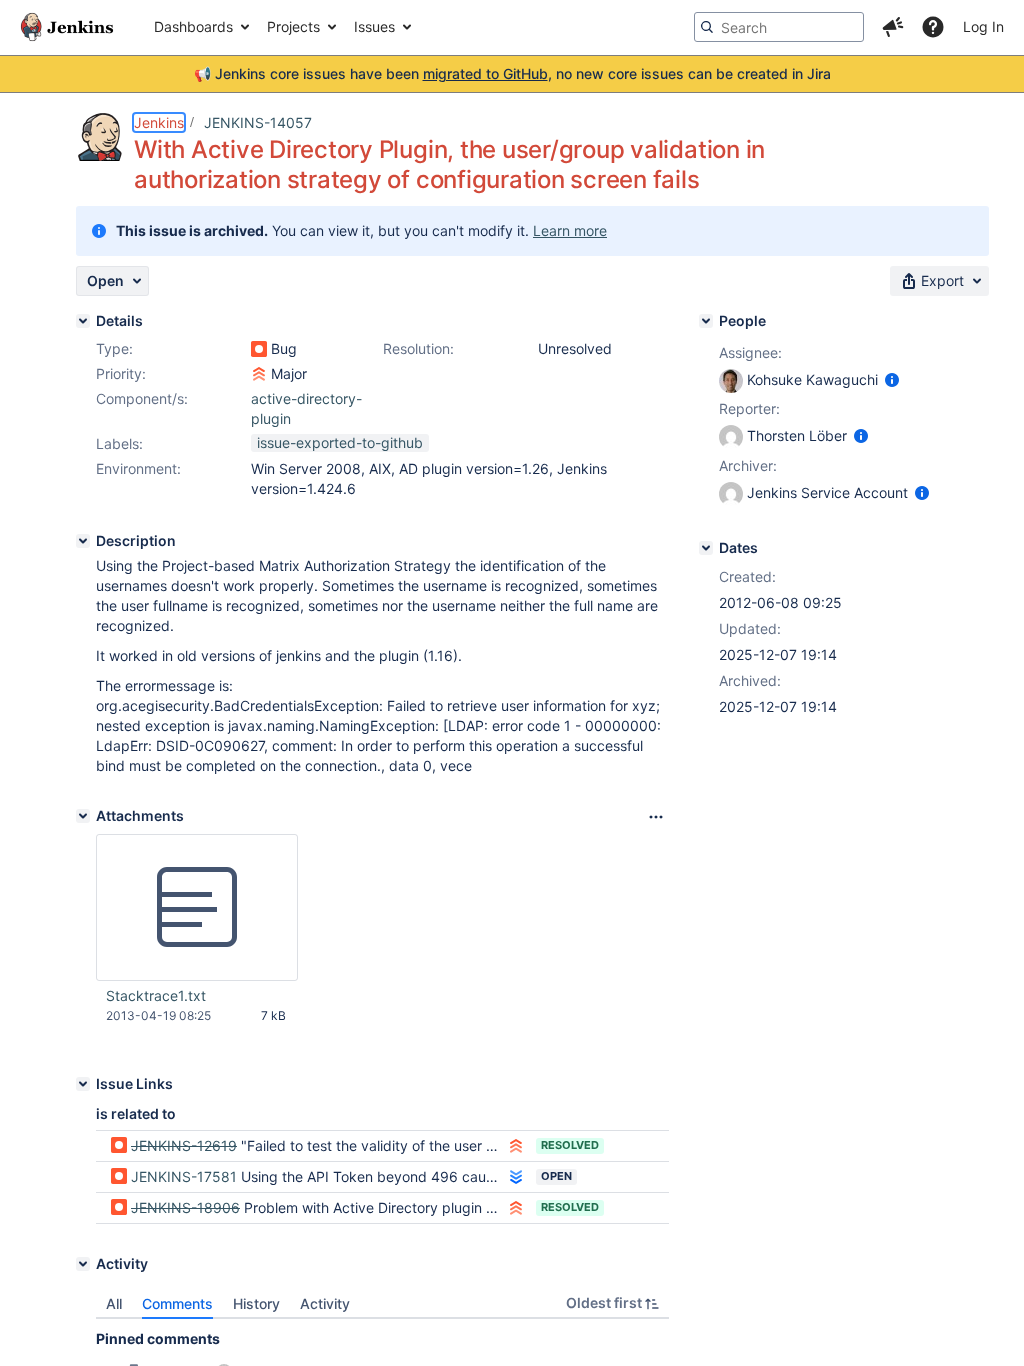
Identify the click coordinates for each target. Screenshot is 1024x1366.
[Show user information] (892, 379)
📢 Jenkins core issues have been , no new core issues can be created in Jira (512, 73)
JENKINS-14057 (258, 122)
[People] (706, 321)
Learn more (570, 230)
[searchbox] (779, 27)
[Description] (83, 541)
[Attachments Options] (656, 817)
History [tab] (256, 1303)
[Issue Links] (83, 1084)
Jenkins (159, 122)
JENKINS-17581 (184, 1176)
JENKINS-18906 (185, 1207)
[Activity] (83, 1264)
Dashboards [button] (193, 26)
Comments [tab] (177, 1303)
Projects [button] (293, 26)
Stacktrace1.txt (156, 995)
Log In (983, 26)
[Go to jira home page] (67, 27)
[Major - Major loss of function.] (259, 374)
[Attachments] (83, 816)
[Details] (83, 321)
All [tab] (114, 1303)
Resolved (570, 1145)
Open (556, 1176)
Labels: (119, 443)
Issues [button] (374, 26)
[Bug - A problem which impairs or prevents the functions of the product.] (259, 349)
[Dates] (706, 548)
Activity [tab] (325, 1303)
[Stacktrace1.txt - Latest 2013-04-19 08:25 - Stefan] (197, 908)
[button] (893, 27)
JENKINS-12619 (184, 1145)
